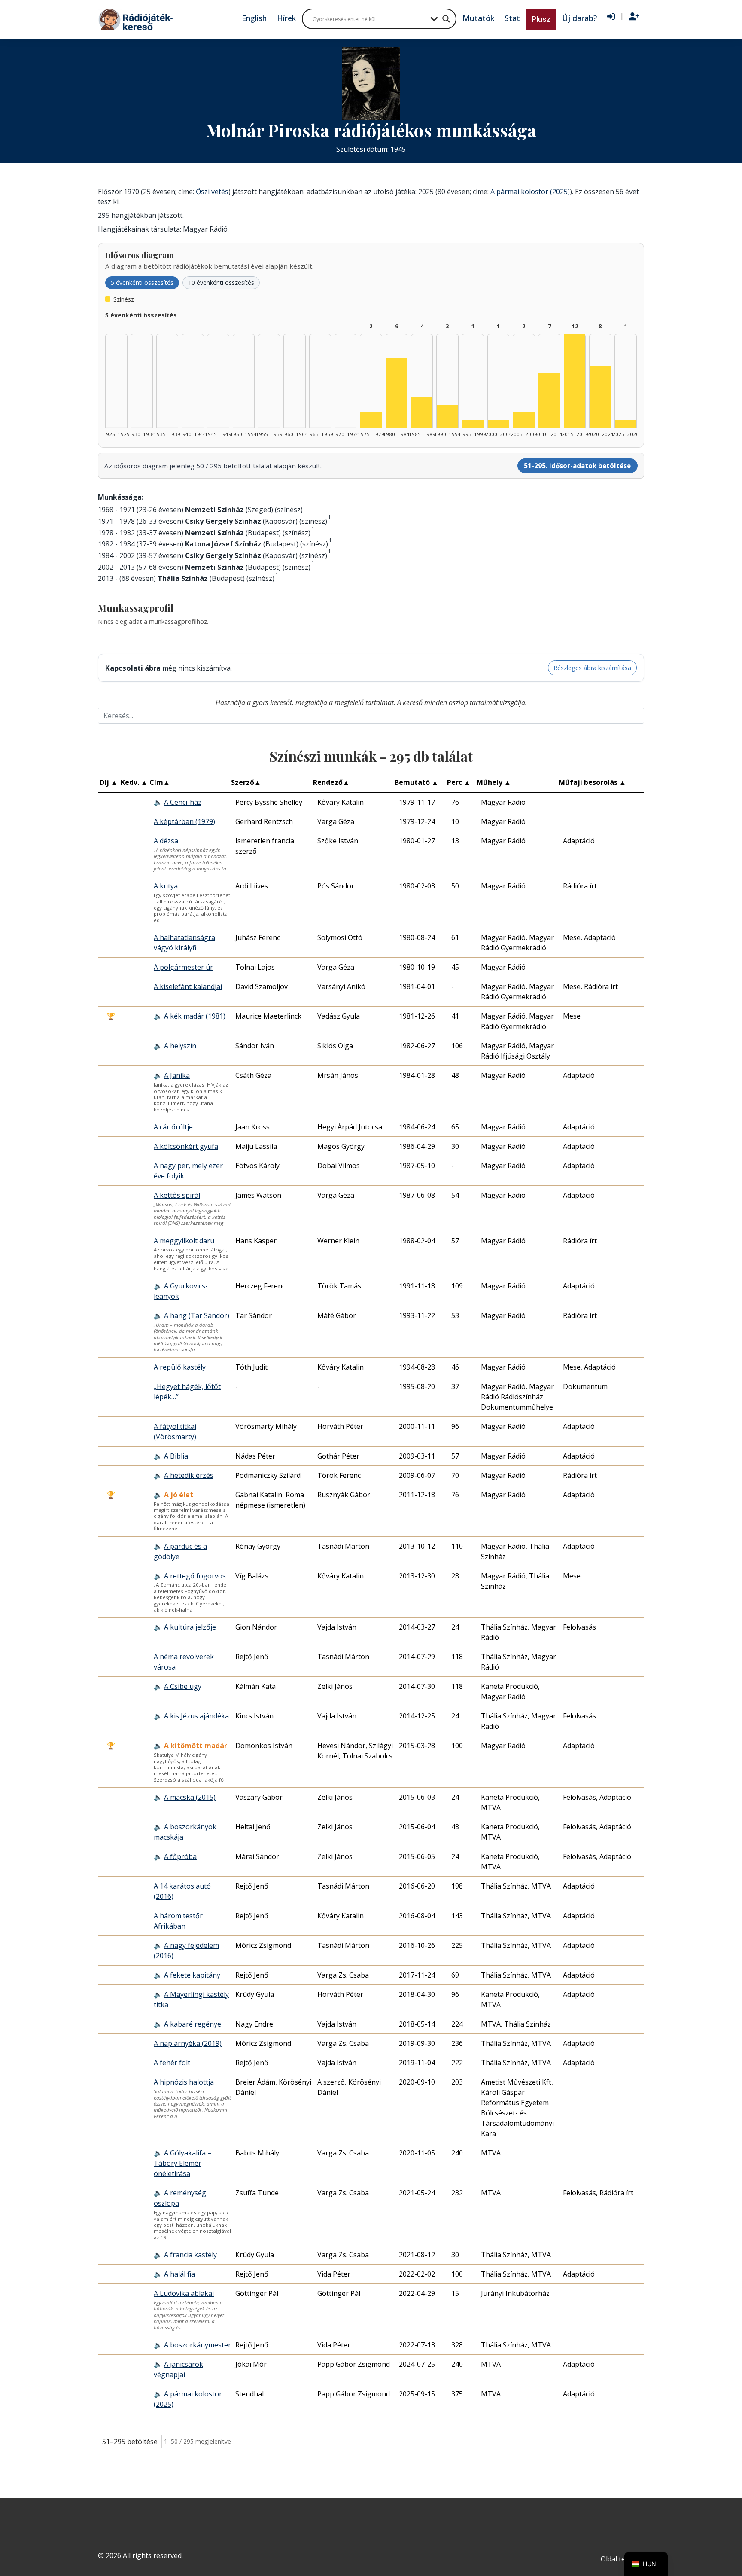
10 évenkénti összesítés (221, 282)
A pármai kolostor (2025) (530, 192)
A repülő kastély (180, 1367)
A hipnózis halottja (184, 2082)
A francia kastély (190, 2255)
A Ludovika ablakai (184, 2293)
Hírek (286, 18)
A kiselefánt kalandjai (188, 986)
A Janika (177, 1075)
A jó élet (179, 1495)
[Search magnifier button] (446, 19)
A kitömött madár (196, 1746)
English (254, 18)
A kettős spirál (177, 1195)
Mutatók (478, 18)
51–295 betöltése (130, 2442)
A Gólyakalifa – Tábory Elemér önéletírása (182, 2163)
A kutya (166, 886)
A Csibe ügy (183, 1686)
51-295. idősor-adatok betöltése (577, 466)
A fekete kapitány (192, 1975)
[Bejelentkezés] (611, 17)
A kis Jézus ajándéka (196, 1716)
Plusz (541, 19)
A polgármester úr (183, 967)
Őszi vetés (212, 192)
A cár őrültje (173, 1127)
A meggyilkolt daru (184, 1241)
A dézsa (166, 841)
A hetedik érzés (189, 1475)
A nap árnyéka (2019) (188, 2043)
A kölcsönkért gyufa (186, 1146)
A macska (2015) (190, 1797)
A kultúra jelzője (190, 1627)
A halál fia (179, 2274)
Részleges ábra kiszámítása (592, 668)
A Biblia (176, 1456)
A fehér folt (172, 2063)
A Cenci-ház (183, 802)
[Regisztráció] (634, 17)
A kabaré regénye (193, 2024)
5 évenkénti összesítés (142, 282)
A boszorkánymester (198, 2345)
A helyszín (180, 1046)
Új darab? (579, 18)
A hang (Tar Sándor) (197, 1315)
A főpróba (180, 1856)
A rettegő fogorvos (195, 1576)
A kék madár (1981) (195, 1016)
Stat (512, 18)
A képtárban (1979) (184, 821)
